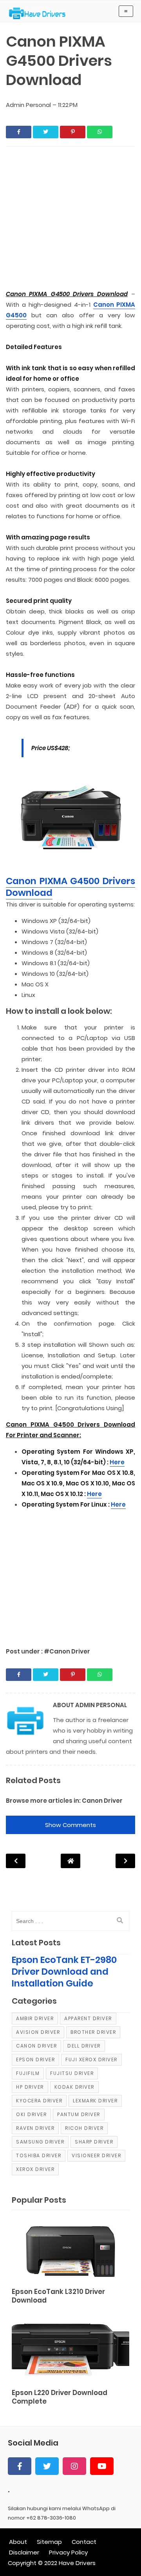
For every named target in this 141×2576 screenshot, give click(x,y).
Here (117, 1462)
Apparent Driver (88, 2018)
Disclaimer (24, 2552)
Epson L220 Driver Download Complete (60, 2397)
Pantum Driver (79, 2114)
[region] (70, 1574)
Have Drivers (77, 2563)
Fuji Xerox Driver (91, 2060)
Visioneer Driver (96, 2155)
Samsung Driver (40, 2142)
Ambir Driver (35, 2018)
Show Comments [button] (70, 1825)
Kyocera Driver (39, 2101)
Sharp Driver (94, 2142)
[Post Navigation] (70, 1861)
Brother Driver (93, 2032)
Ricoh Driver (84, 2128)
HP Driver (30, 2087)
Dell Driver (84, 2046)
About (18, 2542)
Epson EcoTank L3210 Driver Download (58, 2296)
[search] (120, 1921)
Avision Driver (38, 2032)
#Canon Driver (67, 1651)
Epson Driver (35, 2060)
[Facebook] (20, 2466)
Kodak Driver (74, 2087)
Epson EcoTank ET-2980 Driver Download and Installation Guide (64, 1972)
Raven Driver (35, 2128)
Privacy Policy (68, 2552)
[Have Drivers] (40, 13)
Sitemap (49, 2542)
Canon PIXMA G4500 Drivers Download (70, 887)
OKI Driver (31, 2114)
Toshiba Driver (39, 2155)
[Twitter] (47, 2466)
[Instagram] (74, 2466)
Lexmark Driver (95, 2101)
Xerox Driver (35, 2169)
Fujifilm (28, 2073)
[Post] (70, 2250)
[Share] (19, 132)
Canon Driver (102, 1801)
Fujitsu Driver (72, 2073)
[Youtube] (102, 2466)
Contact (84, 2542)
